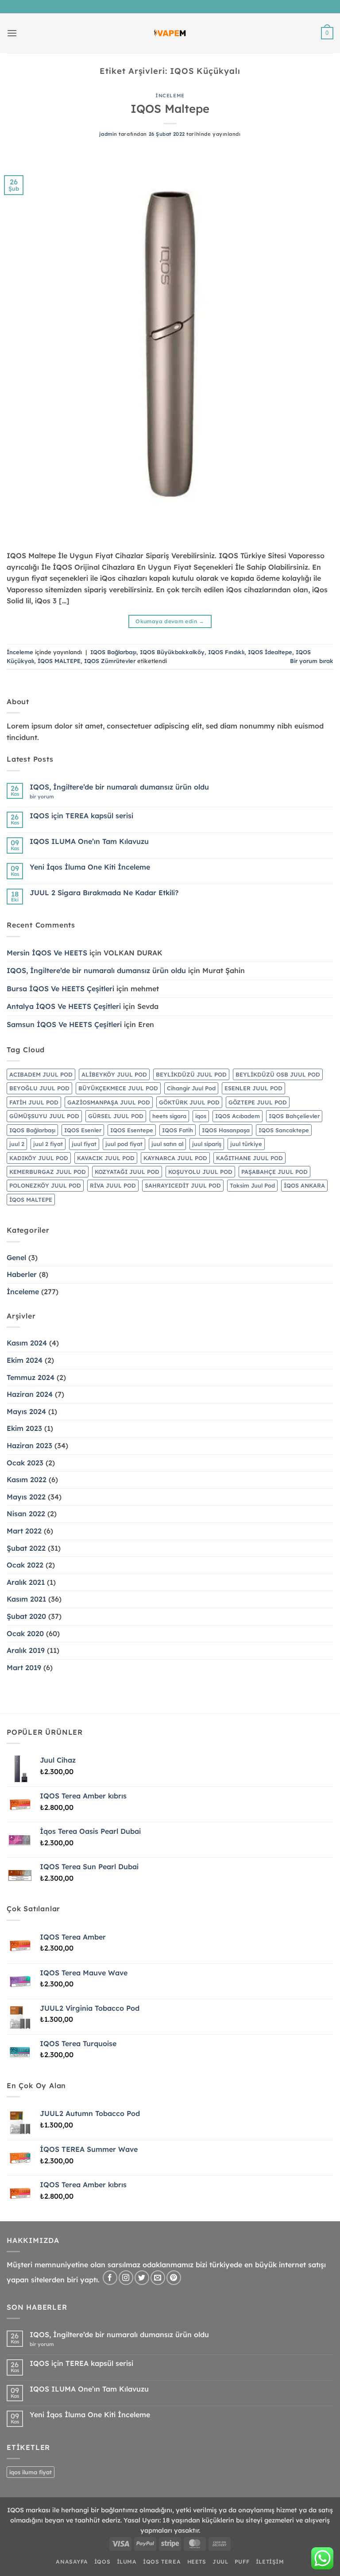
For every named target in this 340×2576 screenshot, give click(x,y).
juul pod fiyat (124, 1144)
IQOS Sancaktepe (284, 1130)
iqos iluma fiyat (31, 2472)
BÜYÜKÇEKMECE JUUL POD (118, 1088)
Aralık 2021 (26, 1582)
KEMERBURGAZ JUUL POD (48, 1172)
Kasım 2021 (26, 1599)
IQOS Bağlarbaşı (113, 652)
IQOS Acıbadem (238, 1116)
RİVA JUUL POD (113, 1185)
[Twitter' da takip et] (142, 2278)
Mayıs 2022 (26, 1497)
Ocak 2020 (25, 1633)
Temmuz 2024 (31, 1377)
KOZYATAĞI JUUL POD (127, 1172)
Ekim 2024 (25, 1360)
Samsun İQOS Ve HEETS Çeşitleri (64, 1024)
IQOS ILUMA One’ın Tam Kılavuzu (89, 841)
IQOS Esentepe (132, 1130)
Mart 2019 (24, 1667)
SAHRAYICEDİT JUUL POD (183, 1185)
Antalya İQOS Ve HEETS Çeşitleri (64, 1006)
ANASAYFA (72, 2562)
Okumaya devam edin (170, 621)
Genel (16, 1257)
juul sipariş (207, 1144)
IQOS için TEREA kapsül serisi (81, 816)
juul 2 (17, 1144)
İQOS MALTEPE (59, 661)
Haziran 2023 (29, 1445)
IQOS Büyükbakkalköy (172, 652)
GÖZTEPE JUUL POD (258, 1102)
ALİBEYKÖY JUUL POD (114, 1074)
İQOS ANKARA (304, 1185)
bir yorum (44, 797)
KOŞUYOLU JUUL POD (200, 1172)
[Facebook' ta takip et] (110, 2278)
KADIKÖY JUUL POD (39, 1158)
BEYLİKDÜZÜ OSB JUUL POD (278, 1074)
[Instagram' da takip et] (126, 2278)
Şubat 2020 (26, 1616)
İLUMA (127, 2562)
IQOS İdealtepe (270, 652)
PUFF (242, 2562)
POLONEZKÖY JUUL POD (45, 1185)
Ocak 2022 (25, 1565)
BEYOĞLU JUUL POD (39, 1088)
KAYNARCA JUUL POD (175, 1158)
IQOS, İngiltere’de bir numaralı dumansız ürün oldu (119, 787)
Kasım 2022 (27, 1480)
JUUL (220, 2562)
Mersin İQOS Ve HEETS (47, 953)
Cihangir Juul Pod (191, 1088)
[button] (12, 33)
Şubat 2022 (26, 1548)
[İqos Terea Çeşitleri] (170, 33)
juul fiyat (84, 1144)
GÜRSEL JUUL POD (116, 1116)
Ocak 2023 (25, 1463)
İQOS (102, 2562)
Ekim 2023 (24, 1428)
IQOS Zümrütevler (110, 661)
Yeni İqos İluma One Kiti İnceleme (90, 867)
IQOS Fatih (178, 1130)
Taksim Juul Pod (252, 1185)
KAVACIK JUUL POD (106, 1158)
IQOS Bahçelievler (294, 1116)
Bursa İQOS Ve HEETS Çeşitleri (60, 989)
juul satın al (167, 1144)
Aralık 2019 (26, 1650)
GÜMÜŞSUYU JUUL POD (44, 1116)
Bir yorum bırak (312, 661)
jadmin (108, 134)
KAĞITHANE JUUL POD (249, 1158)
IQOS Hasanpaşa (226, 1130)
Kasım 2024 (27, 1343)
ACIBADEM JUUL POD (41, 1074)
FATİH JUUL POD (34, 1102)
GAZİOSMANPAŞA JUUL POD (109, 1102)
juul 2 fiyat (48, 1144)
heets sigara (169, 1116)
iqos (201, 1116)
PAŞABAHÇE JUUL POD (274, 1172)
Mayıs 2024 (26, 1411)
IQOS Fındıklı (226, 652)
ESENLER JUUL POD (253, 1088)
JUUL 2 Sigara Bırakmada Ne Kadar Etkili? (104, 893)
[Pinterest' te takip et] (174, 2278)
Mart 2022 (24, 1531)
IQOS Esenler (83, 1130)
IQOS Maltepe (170, 108)
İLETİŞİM (270, 2562)
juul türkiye (246, 1144)
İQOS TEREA (162, 2562)
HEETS (197, 2562)
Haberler (22, 1274)
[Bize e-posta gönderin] (158, 2278)
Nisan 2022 (26, 1514)
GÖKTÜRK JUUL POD (189, 1102)
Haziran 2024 (30, 1394)
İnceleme (170, 96)
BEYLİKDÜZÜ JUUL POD (191, 1074)
